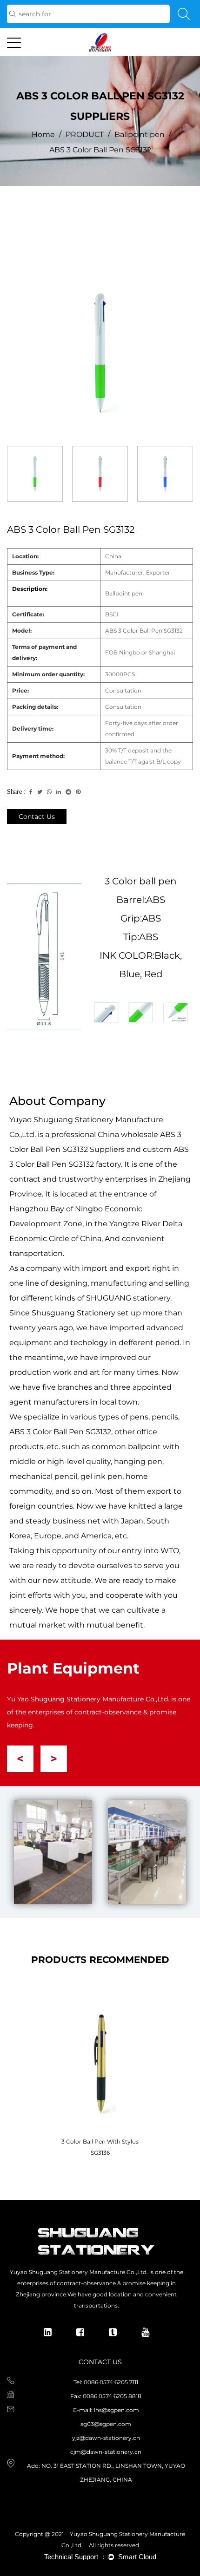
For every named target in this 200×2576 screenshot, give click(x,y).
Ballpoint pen (140, 134)
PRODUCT (85, 134)
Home (43, 134)
